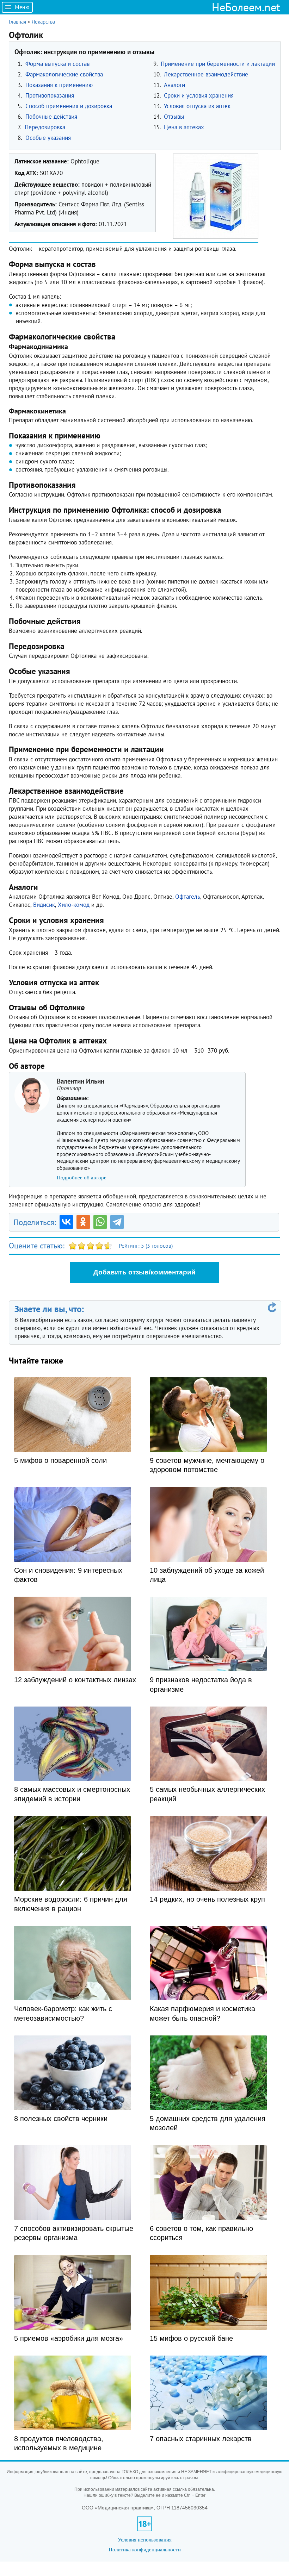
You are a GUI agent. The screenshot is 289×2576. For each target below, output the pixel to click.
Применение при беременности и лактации (218, 64)
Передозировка (45, 127)
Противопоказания (50, 95)
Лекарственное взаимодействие (206, 74)
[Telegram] (117, 1222)
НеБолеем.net (246, 7)
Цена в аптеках (184, 127)
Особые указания (48, 138)
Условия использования (145, 2540)
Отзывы (174, 117)
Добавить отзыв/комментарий (144, 1272)
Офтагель (188, 897)
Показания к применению (59, 85)
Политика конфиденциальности (145, 2549)
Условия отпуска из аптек (197, 106)
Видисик (44, 905)
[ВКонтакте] (66, 1222)
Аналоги (174, 85)
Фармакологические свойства (64, 74)
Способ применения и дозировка (69, 106)
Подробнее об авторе (82, 1178)
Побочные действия (51, 117)
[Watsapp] (100, 1222)
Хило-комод (74, 905)
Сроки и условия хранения (199, 95)
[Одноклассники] (83, 1222)
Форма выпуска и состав (57, 64)
